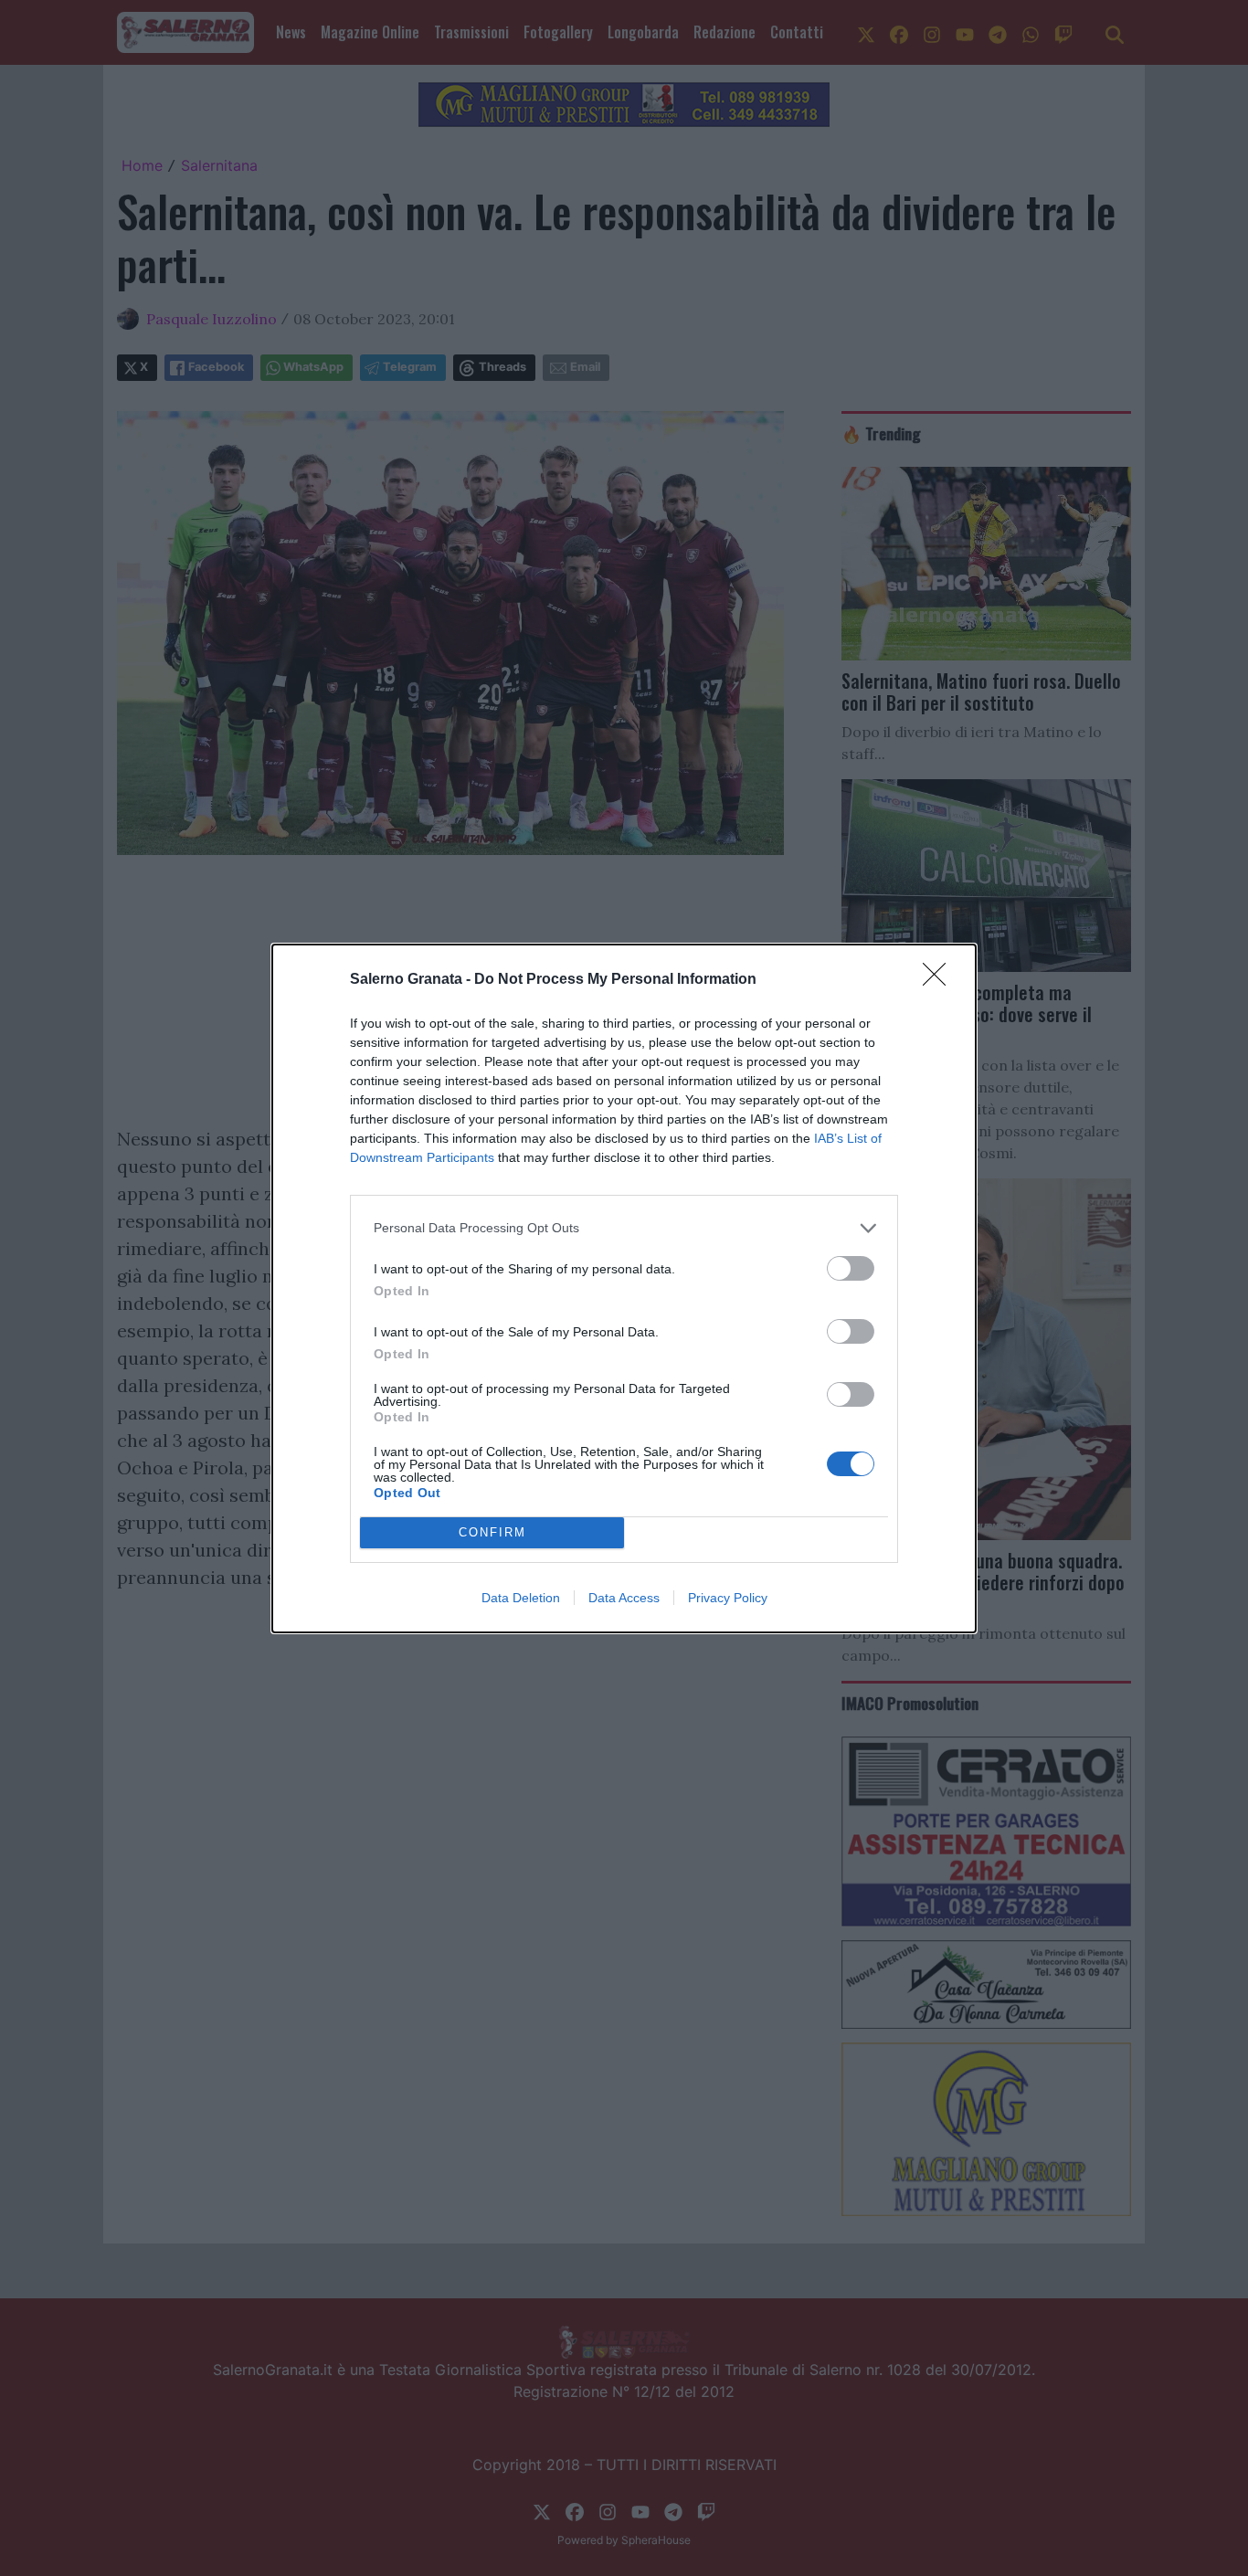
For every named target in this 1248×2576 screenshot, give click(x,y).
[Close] (940, 980)
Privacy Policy (728, 1598)
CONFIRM (492, 1532)
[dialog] (624, 1288)
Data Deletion (521, 1598)
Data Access (624, 1598)
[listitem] (624, 1228)
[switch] (851, 1268)
